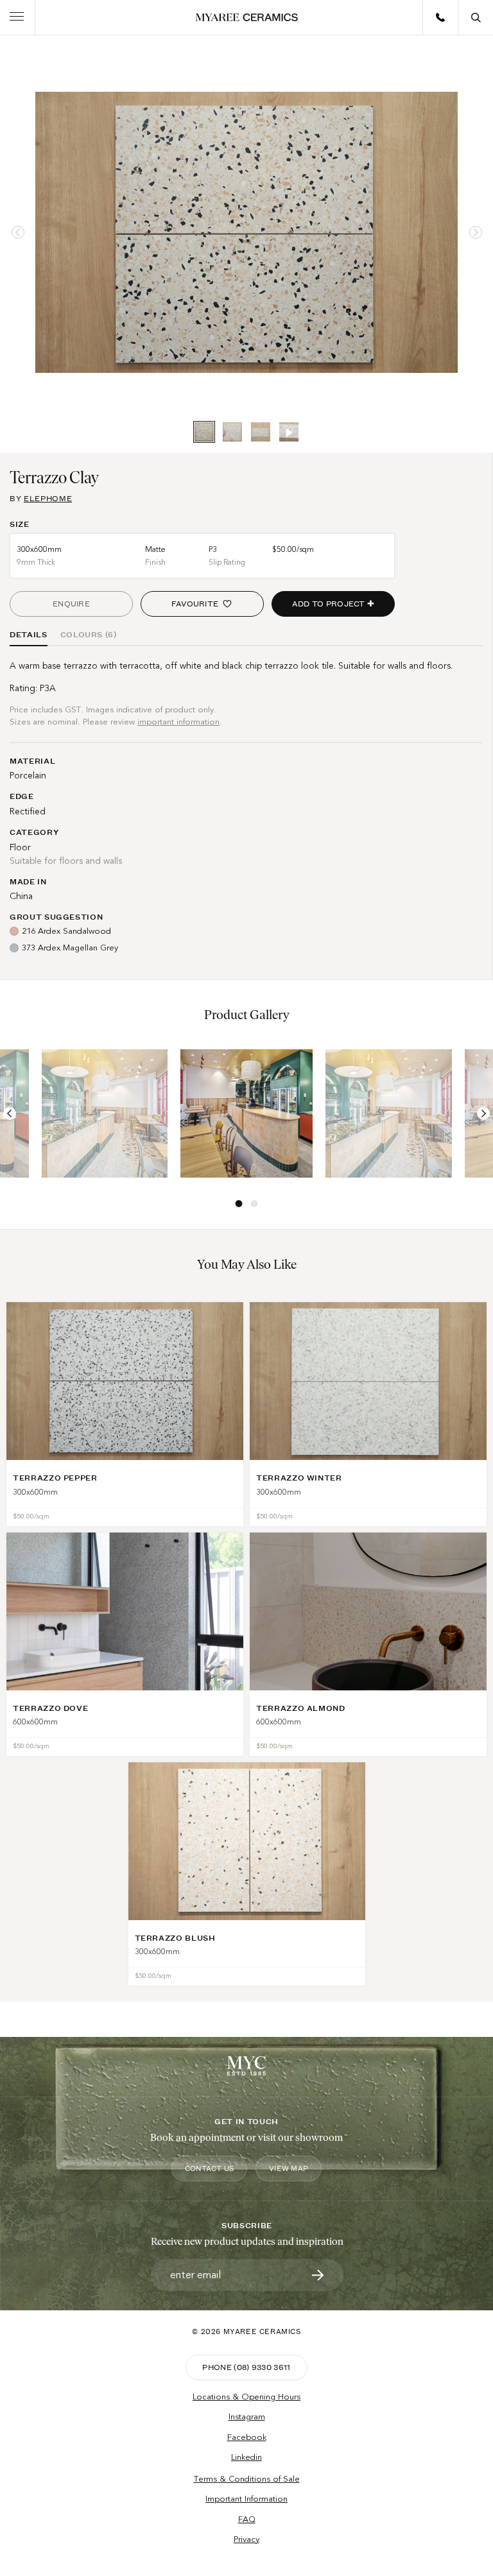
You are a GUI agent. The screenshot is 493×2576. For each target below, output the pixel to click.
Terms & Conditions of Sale (247, 2479)
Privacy (246, 2539)
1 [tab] (239, 1203)
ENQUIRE (71, 604)
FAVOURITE (195, 604)
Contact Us (209, 2168)
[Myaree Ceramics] (247, 17)
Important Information (246, 2499)
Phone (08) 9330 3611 (246, 2367)
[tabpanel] (246, 232)
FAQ (247, 2520)
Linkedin (246, 2457)
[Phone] (440, 17)
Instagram (247, 2417)
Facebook (247, 2437)
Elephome (48, 498)
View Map (289, 2168)
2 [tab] (254, 1203)
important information (178, 722)
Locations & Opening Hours (246, 2397)
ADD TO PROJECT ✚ (333, 604)
